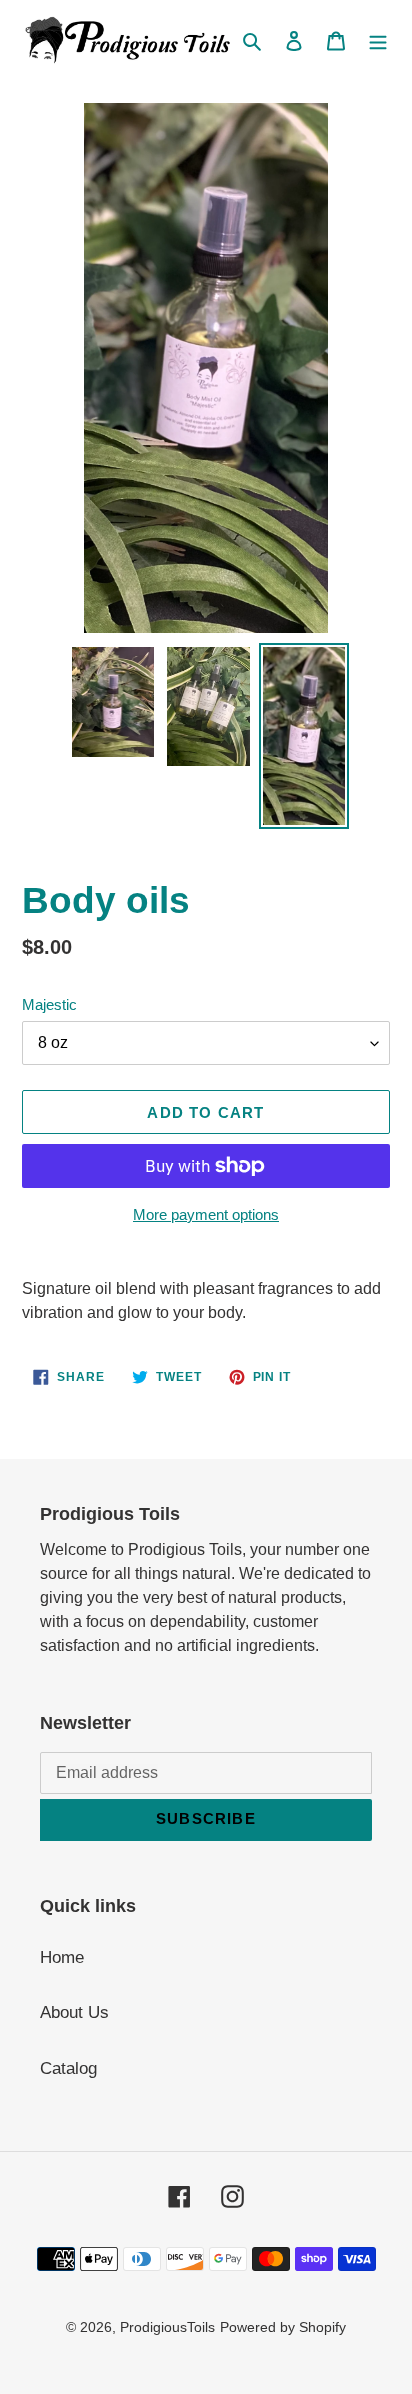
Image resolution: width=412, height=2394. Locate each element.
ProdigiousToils (167, 2327)
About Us (74, 2012)
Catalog (68, 2068)
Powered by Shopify (283, 2327)
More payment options (206, 1214)
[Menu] (378, 40)
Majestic (49, 1004)
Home (62, 1957)
